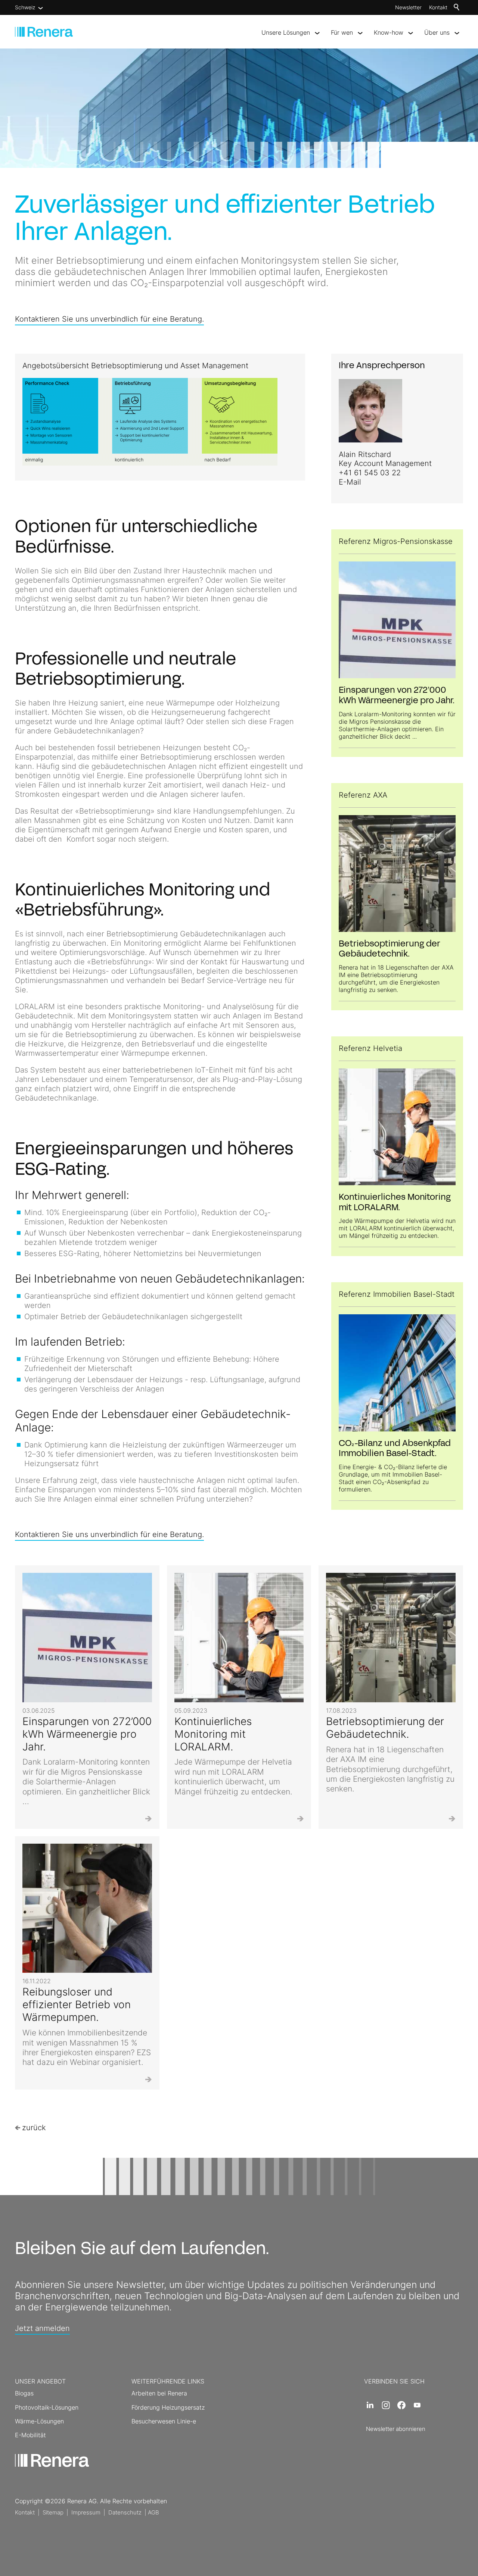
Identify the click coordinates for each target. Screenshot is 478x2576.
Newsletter (408, 7)
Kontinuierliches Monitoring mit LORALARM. (213, 1734)
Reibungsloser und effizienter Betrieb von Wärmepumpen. (77, 2004)
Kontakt (438, 7)
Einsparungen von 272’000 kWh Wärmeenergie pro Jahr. (87, 1734)
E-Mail (350, 482)
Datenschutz (125, 2512)
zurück (34, 2128)
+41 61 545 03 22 (370, 473)
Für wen (342, 32)
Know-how (389, 32)
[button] (370, 2405)
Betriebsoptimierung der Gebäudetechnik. (385, 1728)
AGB (153, 2512)
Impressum (86, 2512)
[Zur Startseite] (44, 32)
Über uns (437, 32)
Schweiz (25, 7)
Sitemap (53, 2512)
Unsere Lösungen (286, 32)
